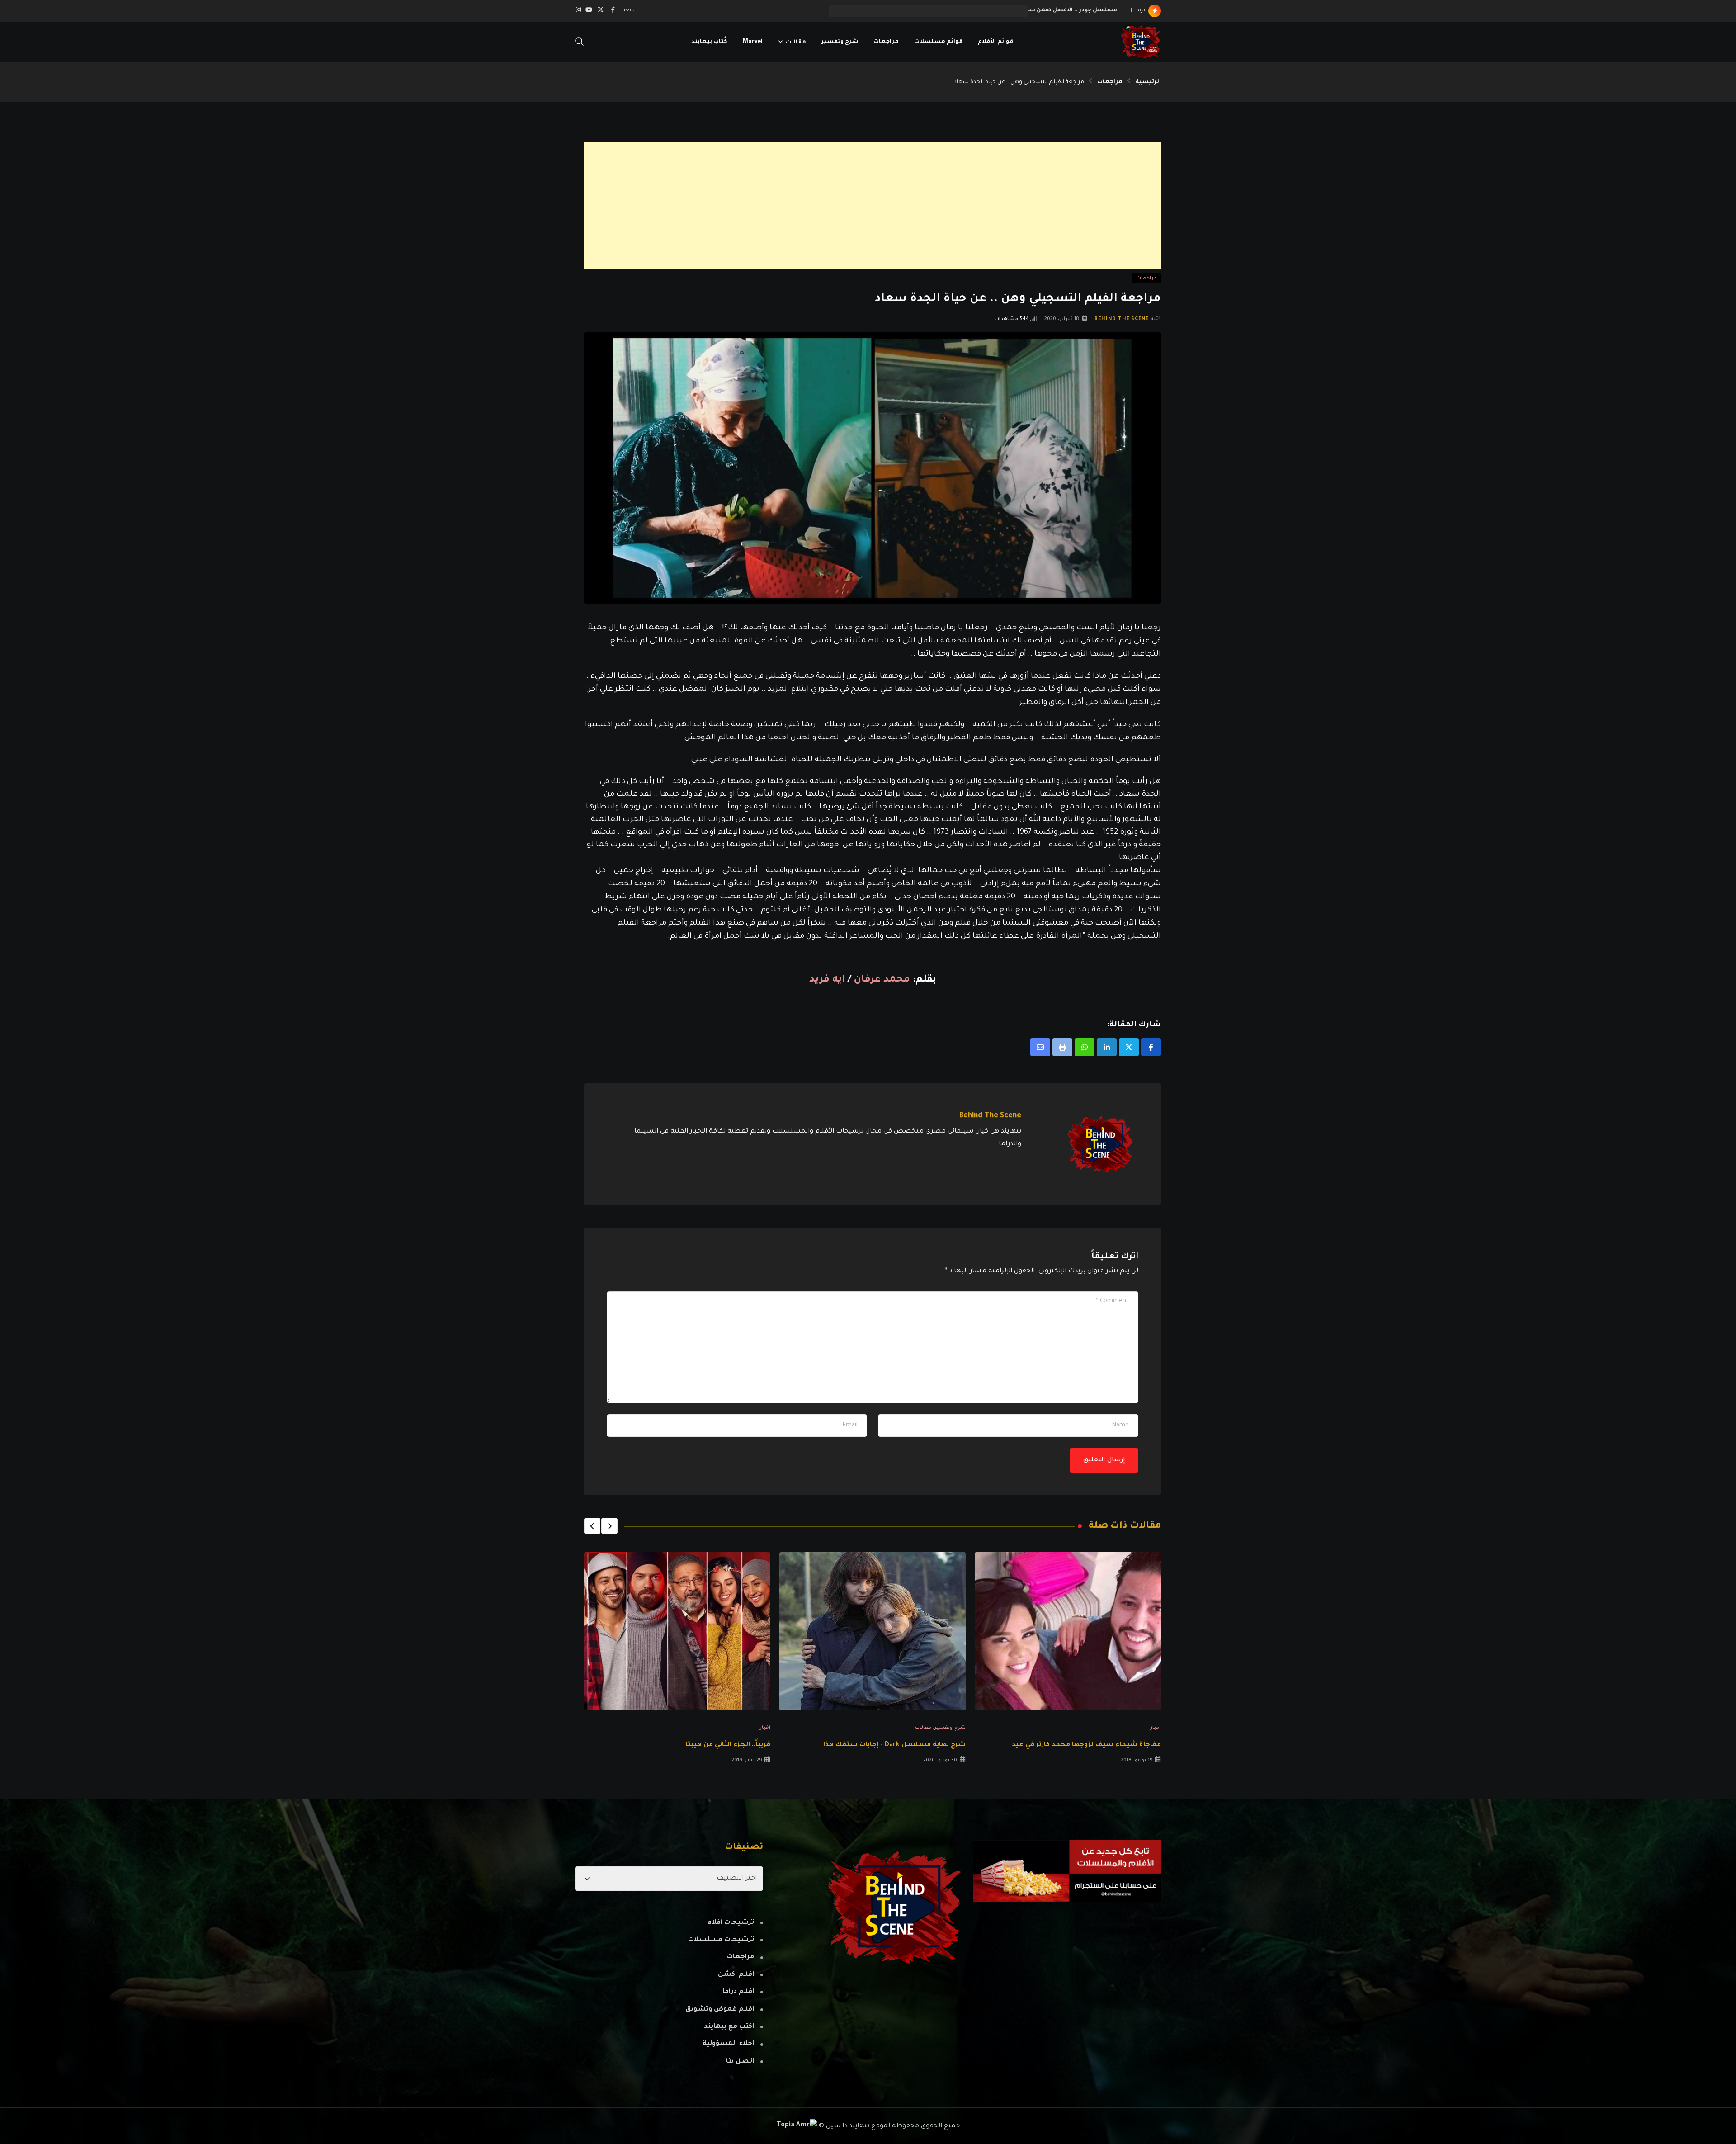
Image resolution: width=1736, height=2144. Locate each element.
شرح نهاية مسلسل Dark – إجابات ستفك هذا (894, 1745)
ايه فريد (828, 980)
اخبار (1156, 1728)
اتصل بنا (740, 2062)
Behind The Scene (1122, 319)
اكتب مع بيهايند (729, 2027)
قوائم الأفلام (995, 42)
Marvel (753, 42)
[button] (609, 1526)
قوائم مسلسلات (938, 42)
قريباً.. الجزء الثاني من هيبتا (728, 1745)
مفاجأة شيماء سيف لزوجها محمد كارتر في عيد (1086, 1745)
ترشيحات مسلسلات (721, 1940)
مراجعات (886, 42)
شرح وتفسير (840, 42)
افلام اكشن (736, 1975)
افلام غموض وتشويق (720, 2010)
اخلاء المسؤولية (728, 2044)
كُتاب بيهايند (709, 42)
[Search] (580, 43)
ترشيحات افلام (731, 1923)
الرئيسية (1148, 82)
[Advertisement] (890, 205)
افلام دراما (738, 1992)
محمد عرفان (882, 980)
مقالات (796, 42)
